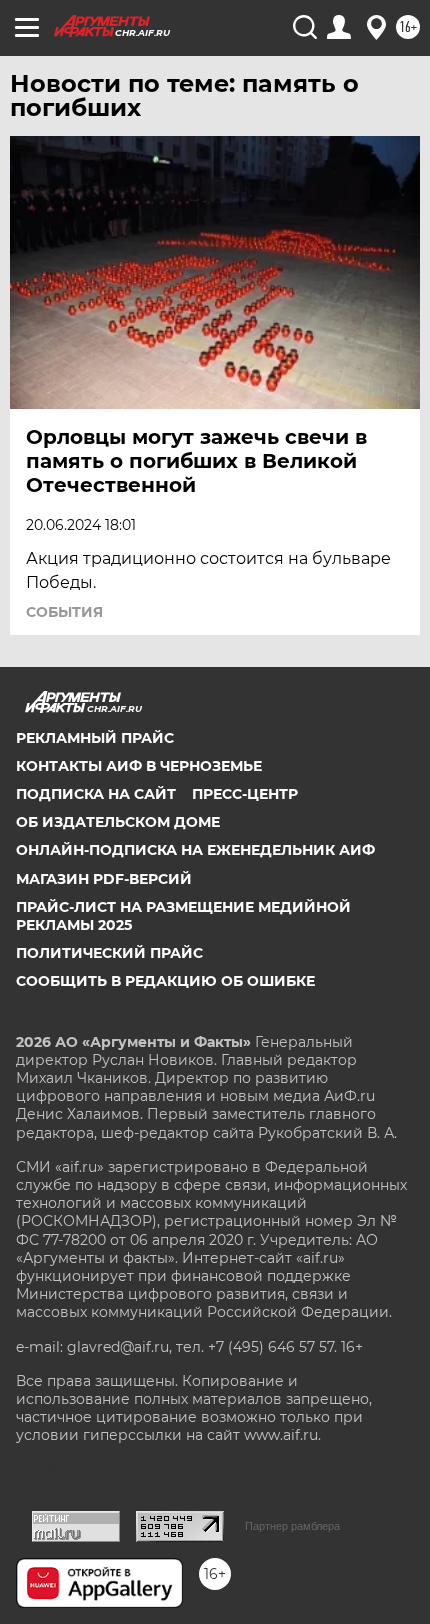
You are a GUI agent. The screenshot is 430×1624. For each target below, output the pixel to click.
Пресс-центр (245, 794)
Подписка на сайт (96, 794)
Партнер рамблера (292, 1526)
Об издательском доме (118, 822)
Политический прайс (109, 953)
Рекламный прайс (95, 738)
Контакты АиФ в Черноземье (139, 766)
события (64, 612)
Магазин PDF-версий (104, 879)
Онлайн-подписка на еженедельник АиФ (195, 850)
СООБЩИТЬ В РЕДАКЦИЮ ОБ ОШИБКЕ (165, 981)
